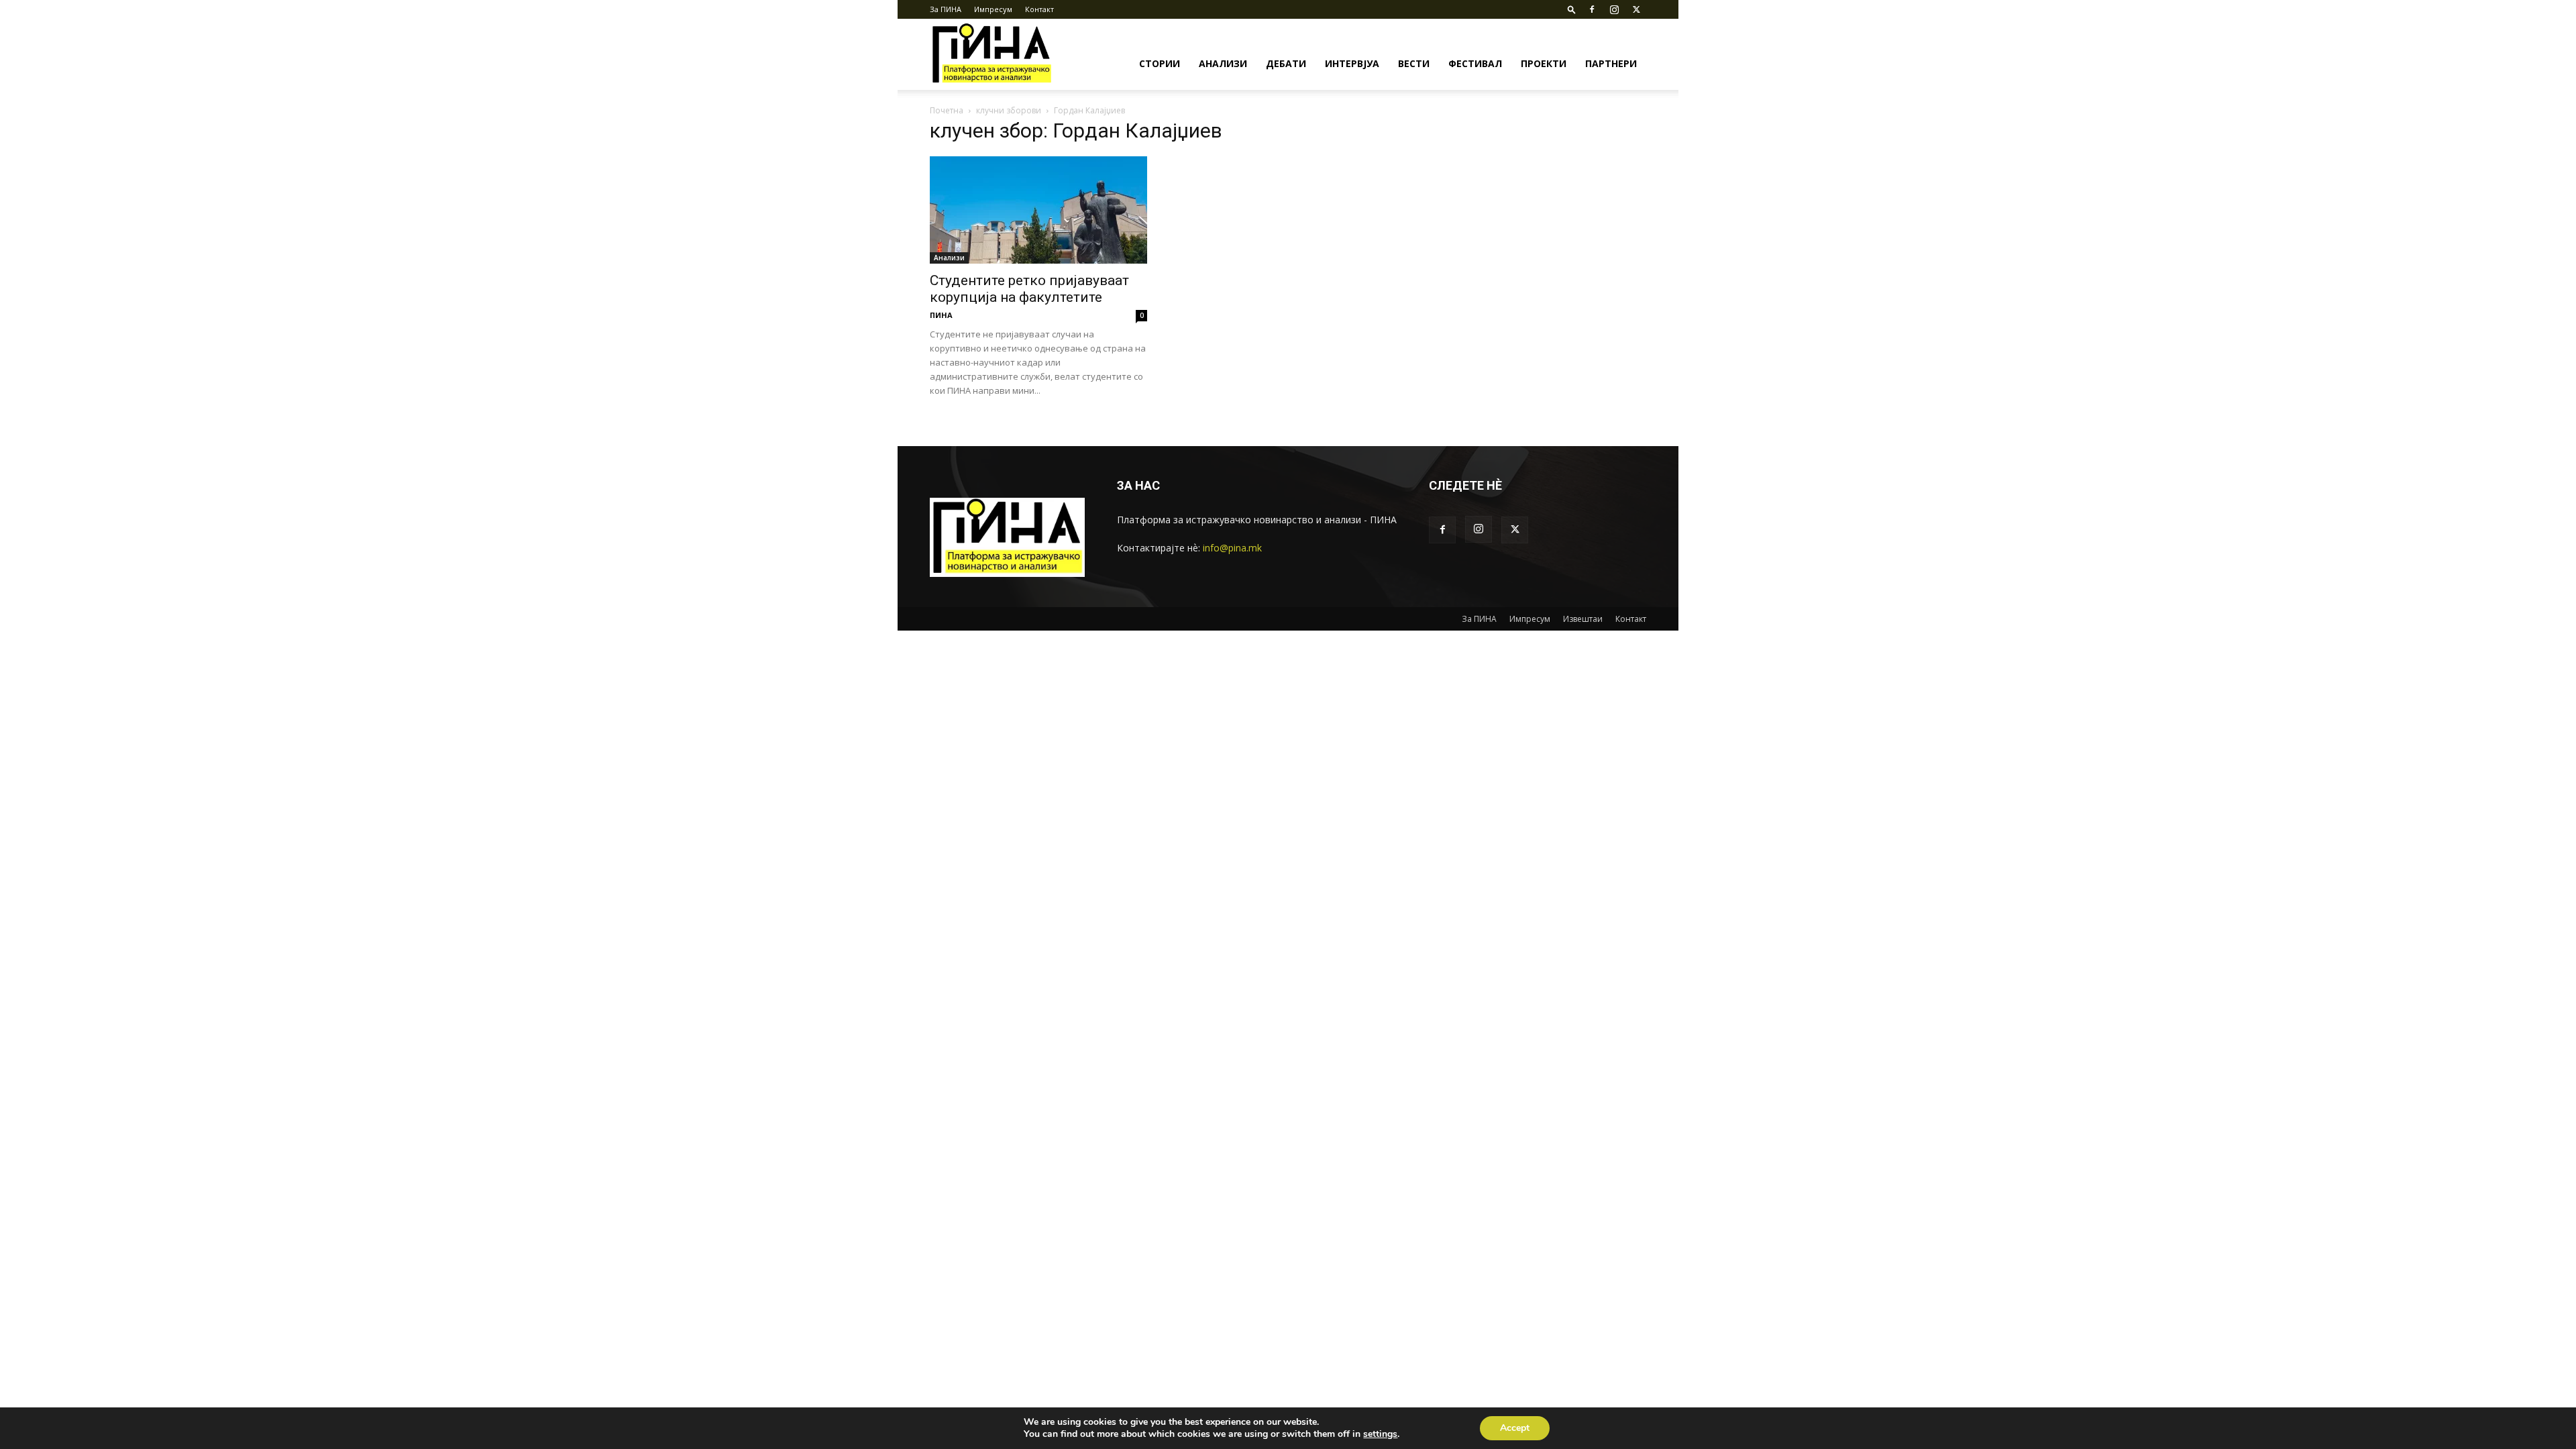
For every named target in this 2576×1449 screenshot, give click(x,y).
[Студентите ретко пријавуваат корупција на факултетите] (1038, 210)
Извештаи (1583, 619)
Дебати (1286, 63)
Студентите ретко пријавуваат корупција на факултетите (1029, 289)
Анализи (1223, 63)
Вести (1414, 63)
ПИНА (941, 315)
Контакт (1039, 9)
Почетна (947, 110)
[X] (1636, 9)
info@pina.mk (1232, 548)
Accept (1515, 1428)
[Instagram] (1614, 9)
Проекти (1544, 63)
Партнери (1611, 63)
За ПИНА (946, 9)
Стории (1160, 63)
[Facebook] (1592, 9)
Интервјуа (1352, 63)
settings (1380, 1434)
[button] (1572, 9)
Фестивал (1475, 63)
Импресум (993, 9)
